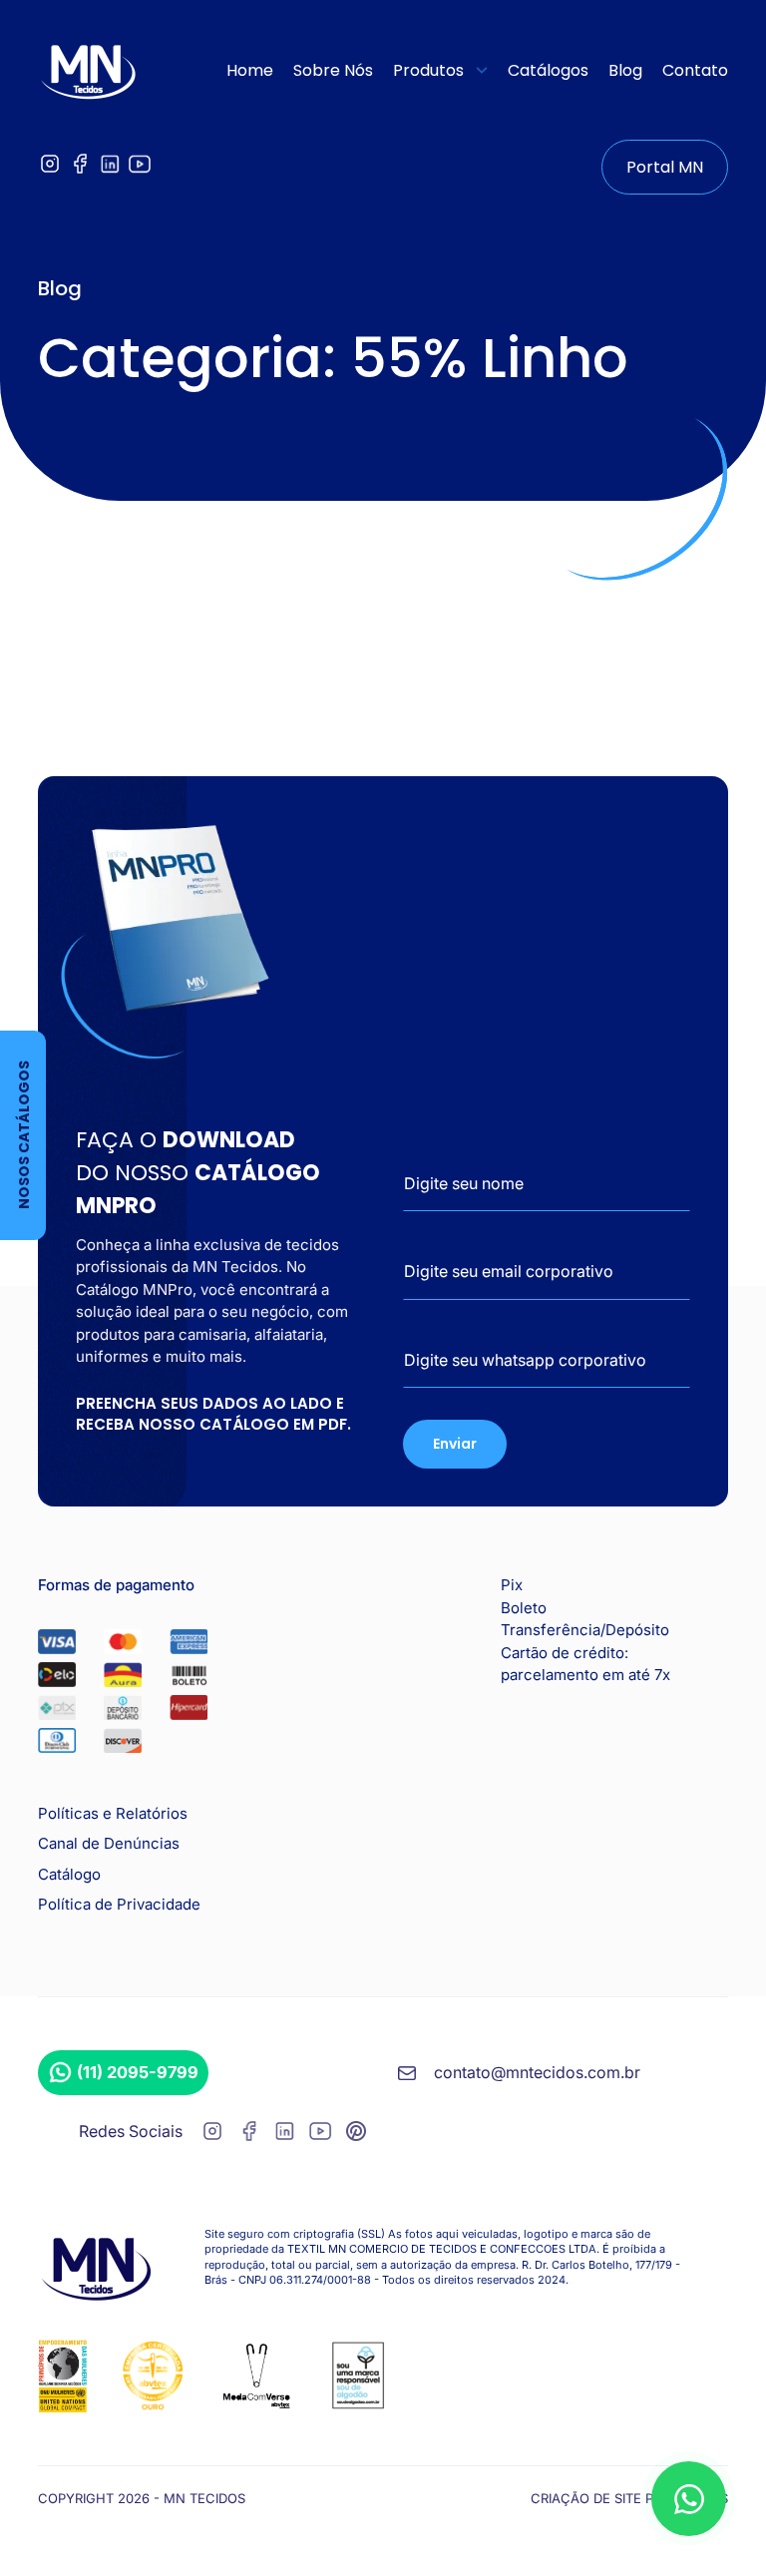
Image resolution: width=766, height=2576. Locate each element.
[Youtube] (140, 170)
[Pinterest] (356, 2135)
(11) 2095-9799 (138, 2072)
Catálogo (69, 1874)
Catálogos (548, 70)
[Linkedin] (110, 170)
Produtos (428, 70)
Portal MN (665, 167)
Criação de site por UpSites (629, 2498)
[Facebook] (80, 170)
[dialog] (689, 2499)
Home (250, 70)
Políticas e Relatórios (113, 1813)
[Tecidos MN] (88, 70)
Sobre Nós (333, 70)
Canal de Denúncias (109, 1843)
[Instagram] (50, 170)
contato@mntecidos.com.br (537, 2072)
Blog (625, 70)
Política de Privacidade (119, 1904)
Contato (695, 70)
